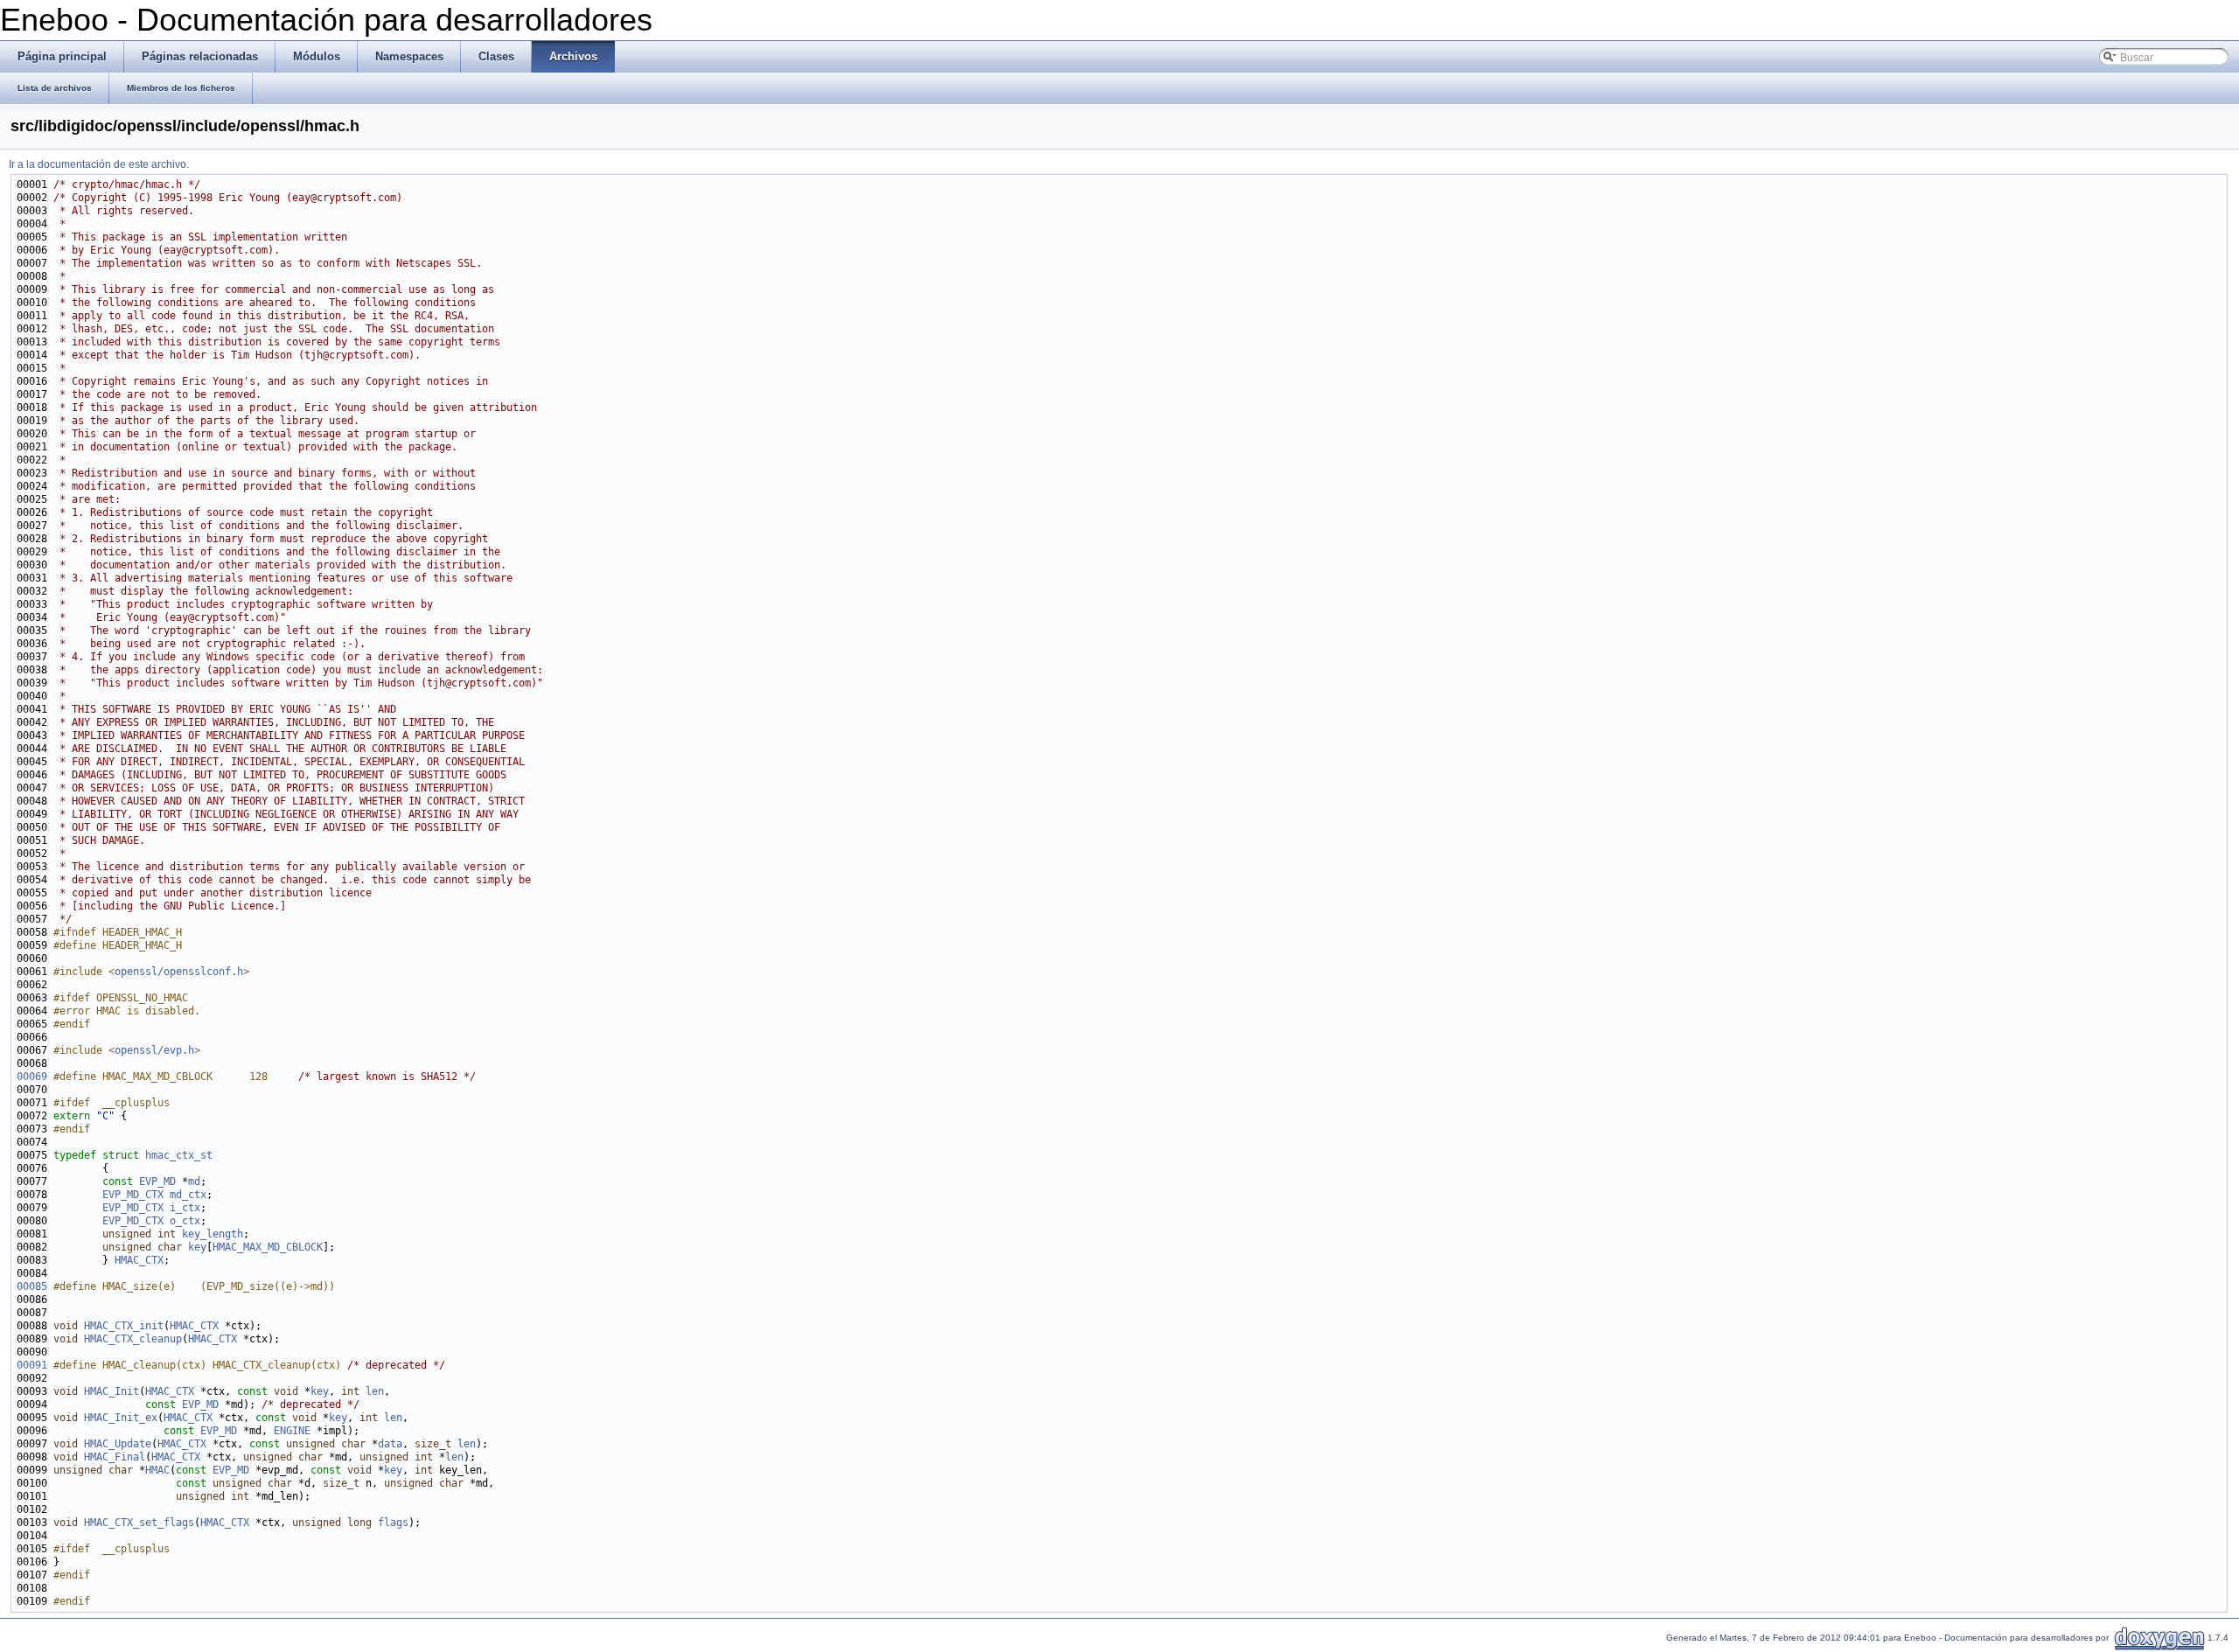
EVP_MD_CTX (133, 1195)
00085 (32, 1286)
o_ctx (185, 1221)
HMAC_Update (118, 1444)
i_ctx (185, 1208)
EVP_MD (157, 1181)
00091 (32, 1365)
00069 (32, 1077)
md (194, 1181)
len (375, 1391)
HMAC (157, 1470)
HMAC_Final (115, 1457)
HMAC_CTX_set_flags (139, 1523)
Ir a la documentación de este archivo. (99, 164)
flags (393, 1523)
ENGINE (292, 1431)
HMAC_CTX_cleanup (133, 1339)
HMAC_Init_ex (121, 1418)
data (390, 1444)
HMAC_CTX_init (124, 1326)
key (197, 1247)
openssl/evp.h (154, 1050)
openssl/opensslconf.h (179, 972)
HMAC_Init (112, 1391)
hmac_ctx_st (179, 1155)
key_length (213, 1234)
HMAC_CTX (139, 1260)
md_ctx (188, 1195)
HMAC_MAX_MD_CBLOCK (268, 1247)
